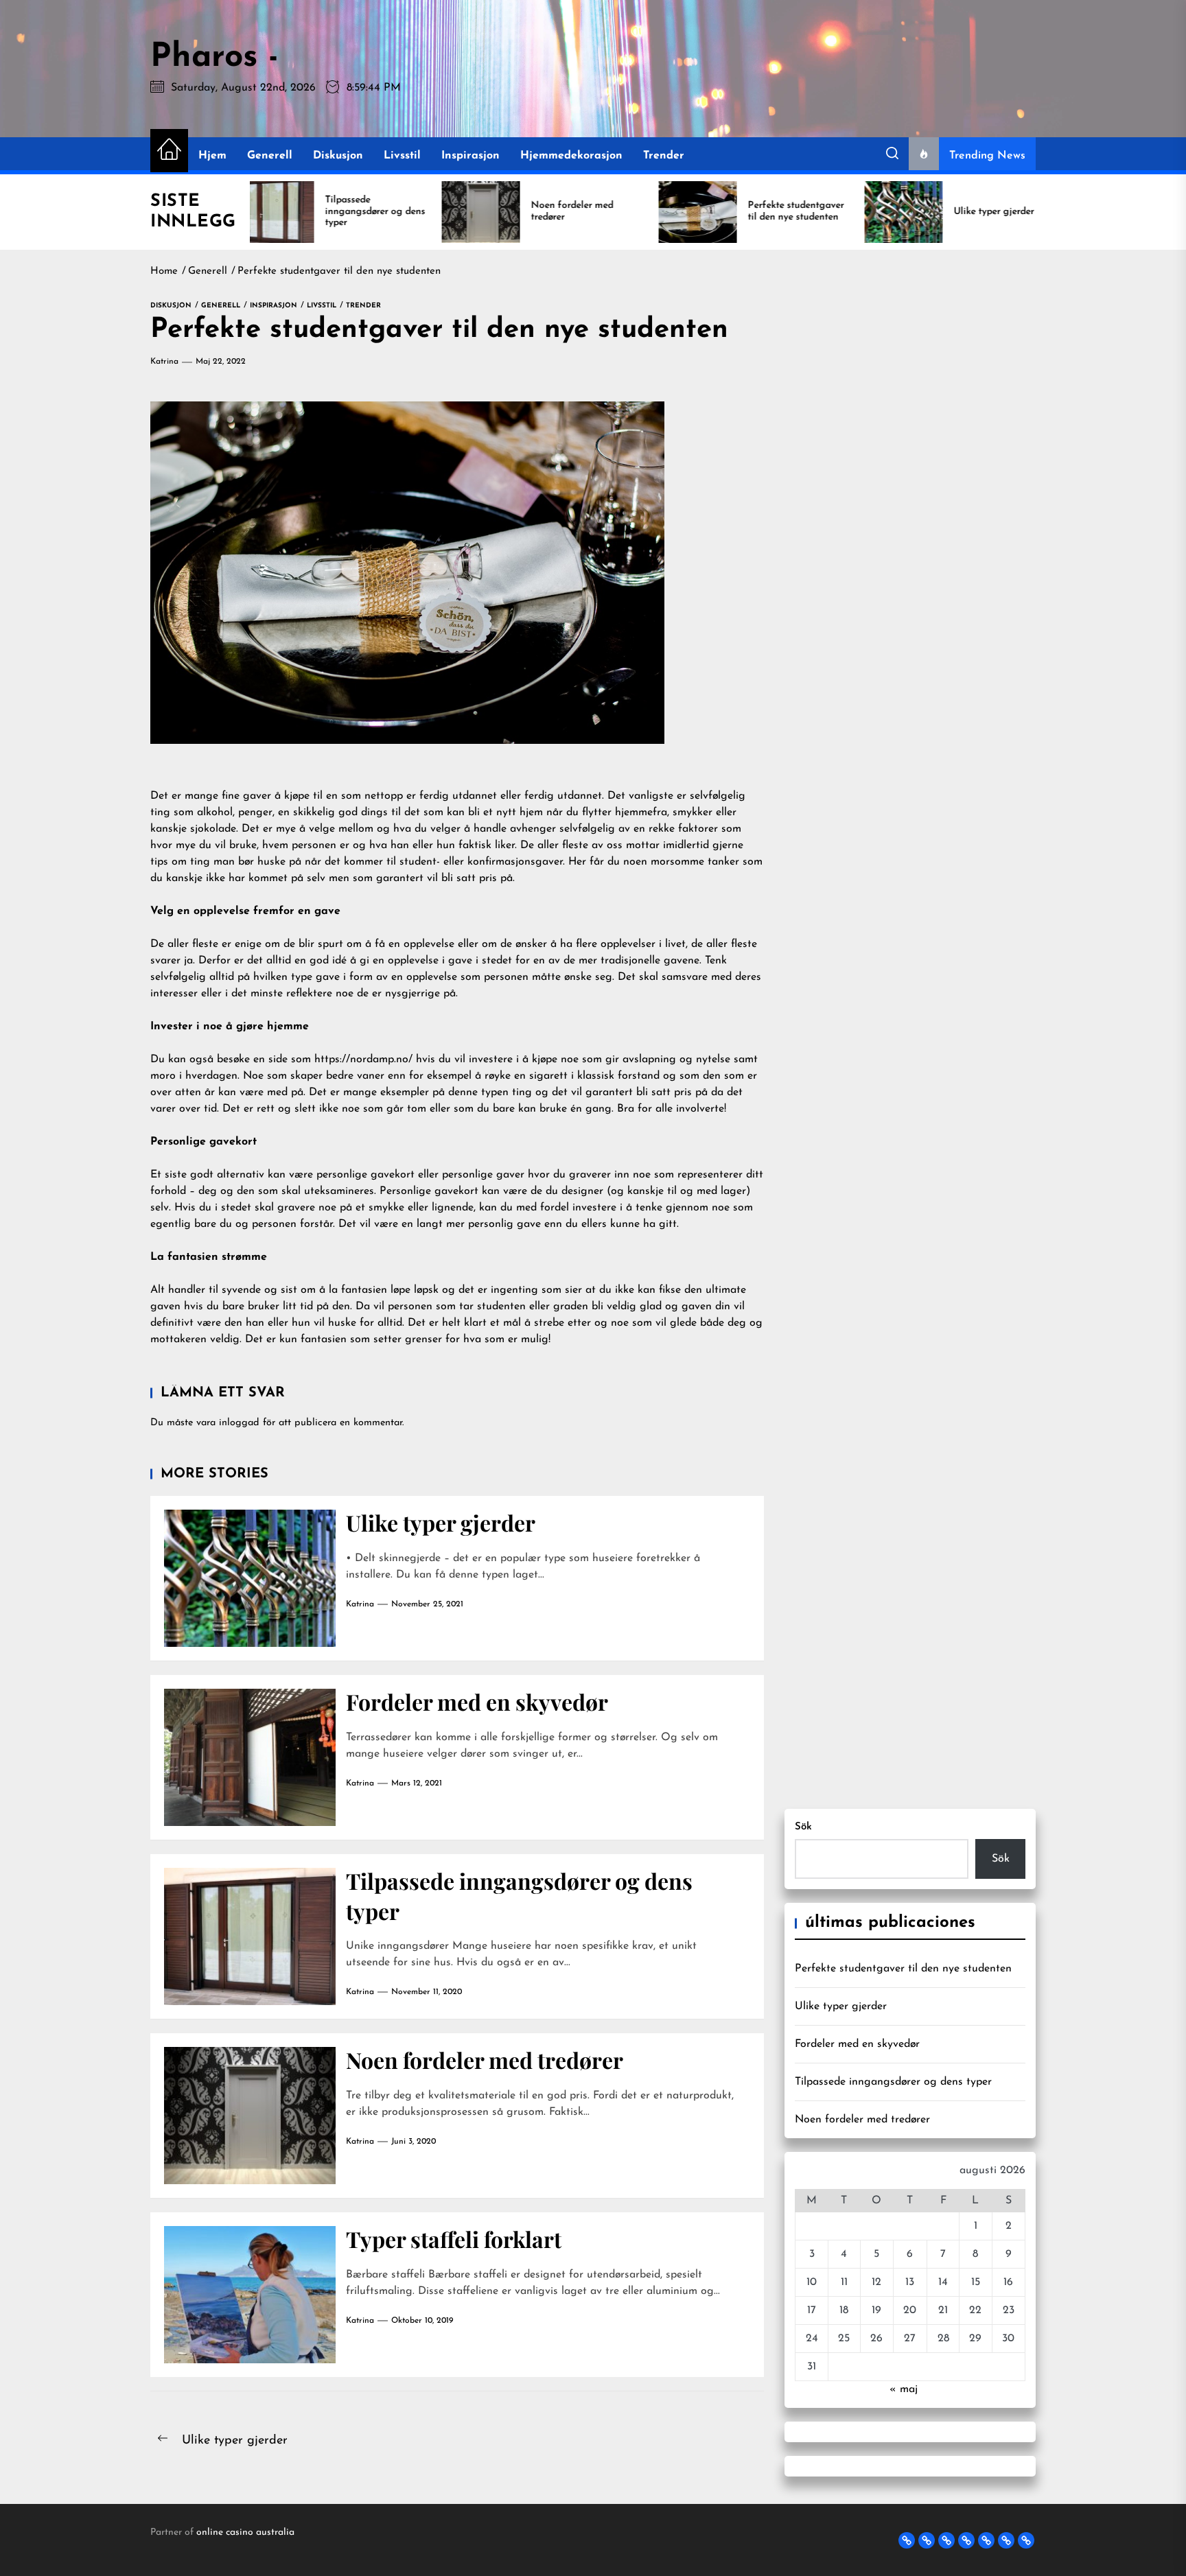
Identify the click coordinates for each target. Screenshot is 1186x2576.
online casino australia (245, 2532)
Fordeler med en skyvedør (477, 1701)
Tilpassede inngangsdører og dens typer (893, 2082)
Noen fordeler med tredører (485, 2060)
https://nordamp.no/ (363, 1059)
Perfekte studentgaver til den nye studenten (903, 1969)
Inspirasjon (470, 156)
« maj (904, 2389)
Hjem (212, 156)
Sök (803, 1827)
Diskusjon (338, 156)
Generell (270, 156)
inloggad (239, 1423)
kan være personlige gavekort (341, 1175)
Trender (664, 156)
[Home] (169, 151)
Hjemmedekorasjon (571, 156)
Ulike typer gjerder (441, 1522)
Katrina (164, 362)
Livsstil (402, 156)
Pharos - (214, 58)
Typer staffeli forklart (454, 2239)
